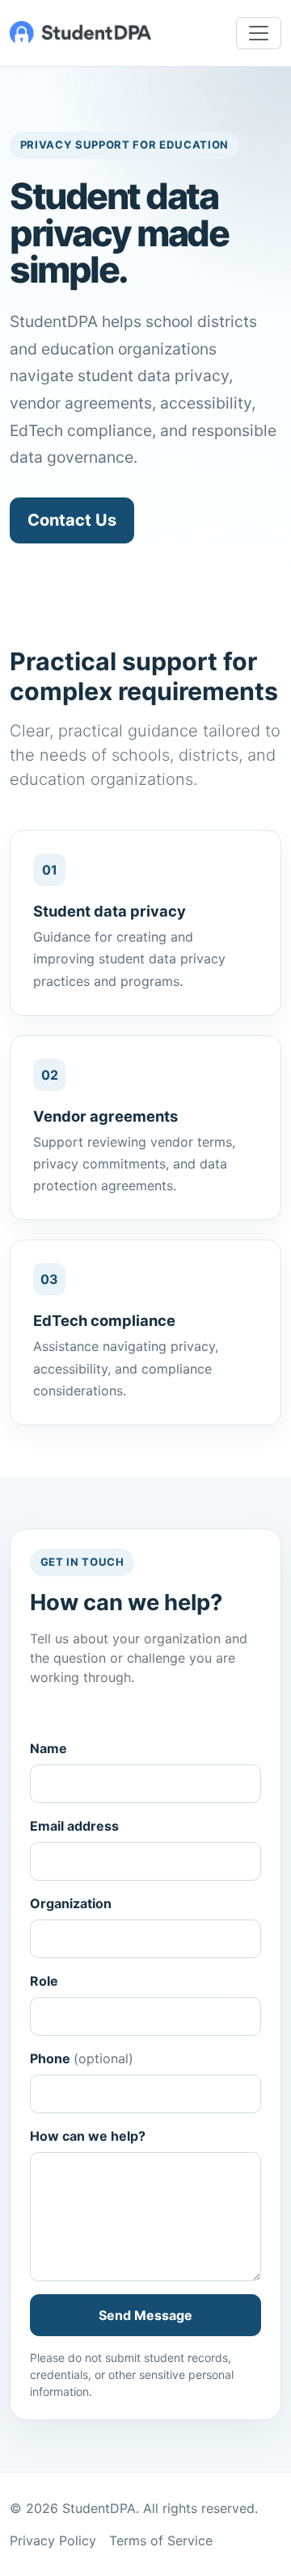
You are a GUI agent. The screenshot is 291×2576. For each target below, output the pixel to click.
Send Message (145, 2315)
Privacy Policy (53, 2540)
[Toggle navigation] (259, 33)
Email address (74, 1826)
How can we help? (88, 2136)
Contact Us (72, 520)
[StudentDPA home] (80, 33)
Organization (71, 1903)
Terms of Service (161, 2540)
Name (48, 1748)
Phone (82, 2058)
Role (44, 1981)
